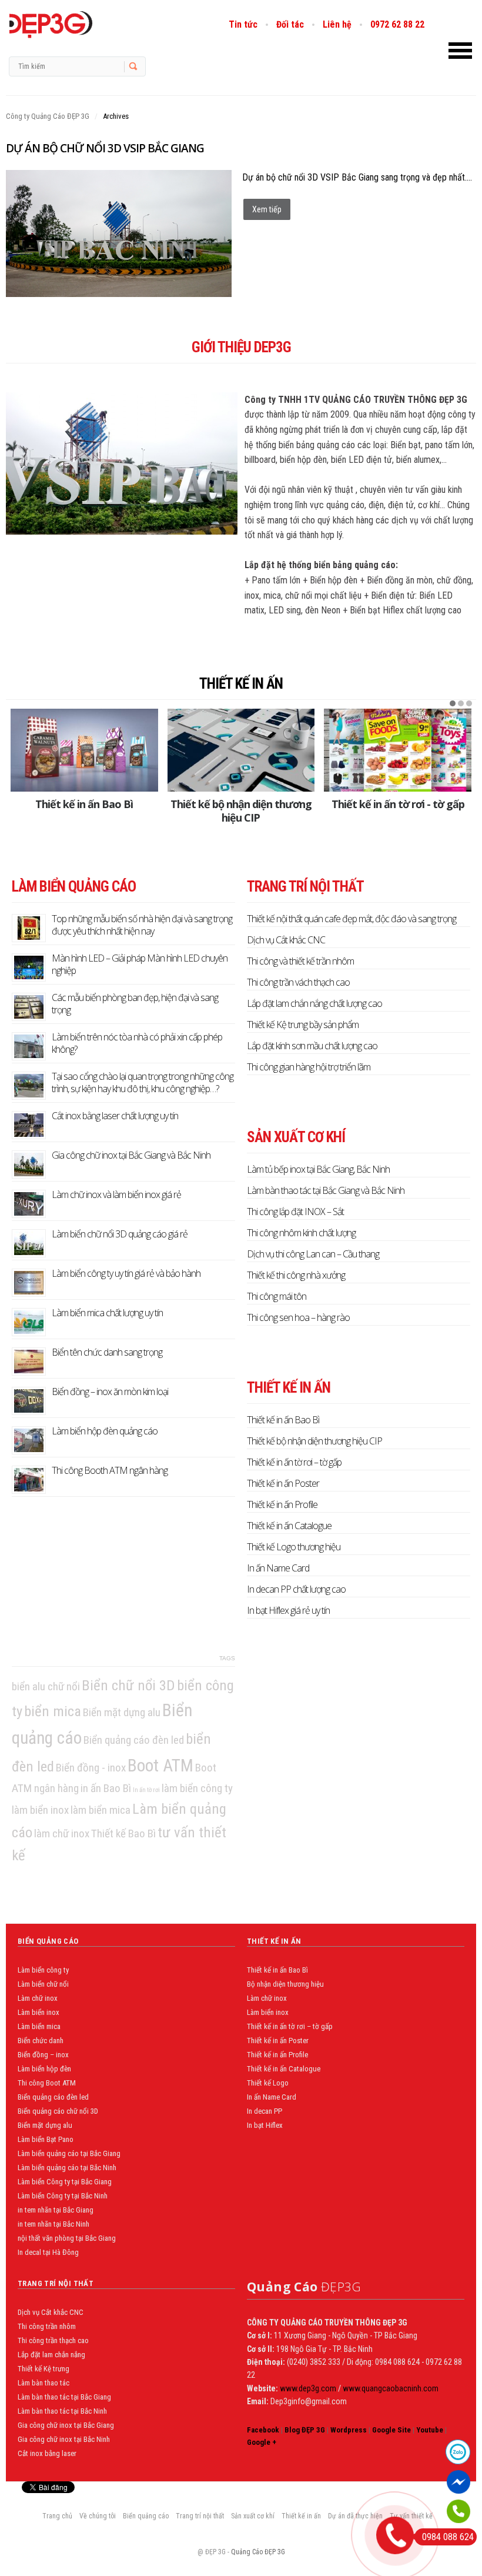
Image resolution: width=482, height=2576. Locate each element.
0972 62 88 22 (397, 24)
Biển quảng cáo (146, 2516)
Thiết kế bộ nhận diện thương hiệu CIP (241, 811)
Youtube (430, 2430)
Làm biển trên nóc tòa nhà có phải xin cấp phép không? (137, 1043)
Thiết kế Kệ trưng (43, 2369)
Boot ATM (160, 1766)
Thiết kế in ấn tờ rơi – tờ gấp (294, 1462)
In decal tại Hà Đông (48, 2252)
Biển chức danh (41, 2041)
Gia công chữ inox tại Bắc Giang (66, 2425)
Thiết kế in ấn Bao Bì (84, 804)
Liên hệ (337, 24)
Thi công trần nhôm (47, 2326)
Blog (75, 25)
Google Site (391, 2430)
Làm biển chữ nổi (43, 1984)
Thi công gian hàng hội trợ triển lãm (309, 1067)
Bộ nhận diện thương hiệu (285, 1984)
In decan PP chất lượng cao (296, 1589)
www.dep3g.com (307, 2388)
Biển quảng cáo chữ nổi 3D (58, 2111)
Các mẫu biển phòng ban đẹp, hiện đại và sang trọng (135, 1004)
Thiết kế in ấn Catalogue (289, 1526)
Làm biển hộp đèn (44, 2069)
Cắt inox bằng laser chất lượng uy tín (115, 1116)
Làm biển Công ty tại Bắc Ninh (63, 2196)
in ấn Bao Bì (106, 1788)
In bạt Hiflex (265, 2125)
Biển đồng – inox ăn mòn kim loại (110, 1392)
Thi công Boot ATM (47, 2083)
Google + (262, 2442)
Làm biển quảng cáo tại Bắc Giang (69, 2153)
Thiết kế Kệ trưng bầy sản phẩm (303, 1025)
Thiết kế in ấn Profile (282, 1504)
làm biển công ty (197, 1788)
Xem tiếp (267, 209)
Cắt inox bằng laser (47, 2453)
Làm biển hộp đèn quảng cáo (105, 1431)
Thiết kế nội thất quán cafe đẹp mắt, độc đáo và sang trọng (352, 919)
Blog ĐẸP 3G (305, 2430)
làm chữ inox (62, 1833)
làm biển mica (101, 1810)
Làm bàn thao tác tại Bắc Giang (64, 2397)
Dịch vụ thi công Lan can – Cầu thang (313, 1254)
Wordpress (349, 2430)
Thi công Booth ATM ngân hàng (110, 1470)
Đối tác (290, 24)
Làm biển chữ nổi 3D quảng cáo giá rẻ (120, 1234)
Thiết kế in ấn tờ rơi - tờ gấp (398, 804)
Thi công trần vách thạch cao (298, 982)
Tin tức (243, 24)
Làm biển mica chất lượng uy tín (107, 1313)
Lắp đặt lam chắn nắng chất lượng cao (314, 1003)
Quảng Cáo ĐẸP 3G (258, 2552)
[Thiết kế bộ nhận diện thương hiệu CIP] (241, 750)
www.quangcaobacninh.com (391, 2388)
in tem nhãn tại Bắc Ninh (53, 2224)
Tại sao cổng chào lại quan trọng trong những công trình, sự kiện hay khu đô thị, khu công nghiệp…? (143, 1082)
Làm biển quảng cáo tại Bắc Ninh (67, 2168)
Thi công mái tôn (277, 1296)
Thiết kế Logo (268, 2083)
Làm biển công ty (43, 1970)
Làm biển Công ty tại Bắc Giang (65, 2182)
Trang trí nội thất (200, 2516)
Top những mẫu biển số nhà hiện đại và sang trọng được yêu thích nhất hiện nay (142, 925)
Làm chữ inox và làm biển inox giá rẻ (116, 1194)
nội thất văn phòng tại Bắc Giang (67, 2238)
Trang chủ (57, 2516)
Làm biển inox (39, 2012)
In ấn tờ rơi (146, 1790)
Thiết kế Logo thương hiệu (294, 1547)
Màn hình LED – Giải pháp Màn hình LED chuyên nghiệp (140, 964)
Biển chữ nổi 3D (128, 1685)
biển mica (53, 1711)
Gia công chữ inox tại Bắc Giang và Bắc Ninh (131, 1155)
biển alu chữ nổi (46, 1686)
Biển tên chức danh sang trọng (107, 1352)
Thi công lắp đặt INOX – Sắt (295, 1212)
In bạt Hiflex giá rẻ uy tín (288, 1610)
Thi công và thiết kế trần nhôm (300, 961)
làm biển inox (40, 1810)
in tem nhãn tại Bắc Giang (56, 2210)
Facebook (263, 2430)
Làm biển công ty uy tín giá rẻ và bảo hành (126, 1273)
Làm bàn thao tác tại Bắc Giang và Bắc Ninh (326, 1190)
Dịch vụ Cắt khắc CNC (286, 940)
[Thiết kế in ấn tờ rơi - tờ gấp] (398, 750)
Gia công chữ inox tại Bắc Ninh (64, 2439)
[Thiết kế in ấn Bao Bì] (84, 750)
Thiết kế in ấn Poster (283, 1483)
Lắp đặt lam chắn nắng (51, 2355)
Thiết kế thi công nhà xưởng (296, 1275)
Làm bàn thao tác (43, 2383)
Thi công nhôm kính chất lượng (301, 1233)
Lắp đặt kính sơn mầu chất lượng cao (312, 1046)
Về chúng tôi (98, 2516)
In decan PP (265, 2111)
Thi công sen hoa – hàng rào (298, 1317)
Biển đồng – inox (43, 2055)
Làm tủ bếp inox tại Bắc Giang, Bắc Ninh (318, 1169)
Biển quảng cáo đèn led (134, 1740)
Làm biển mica (39, 2026)
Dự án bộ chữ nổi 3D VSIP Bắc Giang (105, 148)
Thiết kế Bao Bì (123, 1833)
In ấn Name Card (278, 1568)
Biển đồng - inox (91, 1768)
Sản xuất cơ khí (253, 2516)
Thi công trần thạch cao (53, 2340)
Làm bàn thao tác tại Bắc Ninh (62, 2411)
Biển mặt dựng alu (122, 1712)
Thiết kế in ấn (241, 684)
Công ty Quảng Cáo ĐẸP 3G (48, 116)
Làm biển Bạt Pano (46, 2139)
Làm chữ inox (38, 1998)
